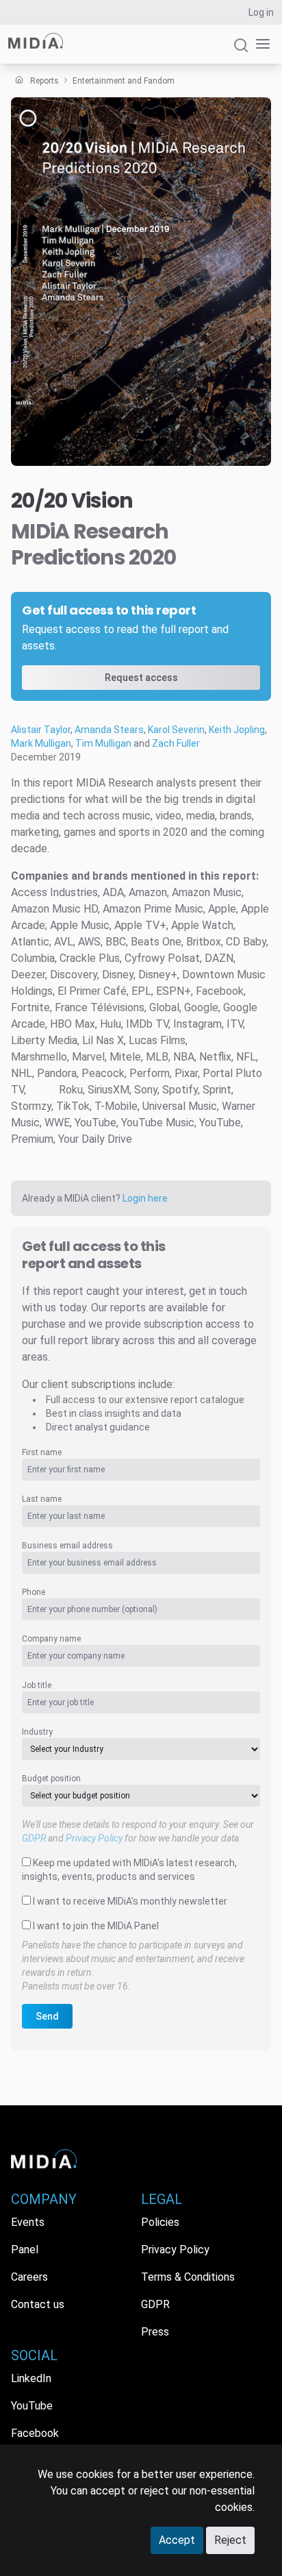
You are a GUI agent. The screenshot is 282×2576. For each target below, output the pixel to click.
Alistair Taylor (41, 730)
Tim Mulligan (103, 743)
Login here (145, 1198)
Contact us (38, 2304)
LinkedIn (31, 2378)
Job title (37, 1685)
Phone (34, 1592)
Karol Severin (176, 730)
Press (155, 2332)
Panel (25, 2250)
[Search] (241, 51)
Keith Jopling (237, 730)
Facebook (35, 2433)
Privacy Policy (94, 1838)
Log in (261, 12)
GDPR (34, 1838)
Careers (29, 2277)
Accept (177, 2540)
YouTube (32, 2406)
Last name (42, 1499)
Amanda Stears (109, 730)
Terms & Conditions (188, 2277)
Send (47, 2016)
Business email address (67, 1546)
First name (42, 1452)
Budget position (51, 1779)
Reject (230, 2540)
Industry (37, 1732)
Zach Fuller (176, 743)
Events (28, 2222)
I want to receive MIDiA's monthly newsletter (130, 1901)
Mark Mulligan (41, 743)
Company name (51, 1639)
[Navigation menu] (260, 44)
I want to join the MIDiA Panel (96, 1926)
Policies (160, 2222)
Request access (141, 678)
